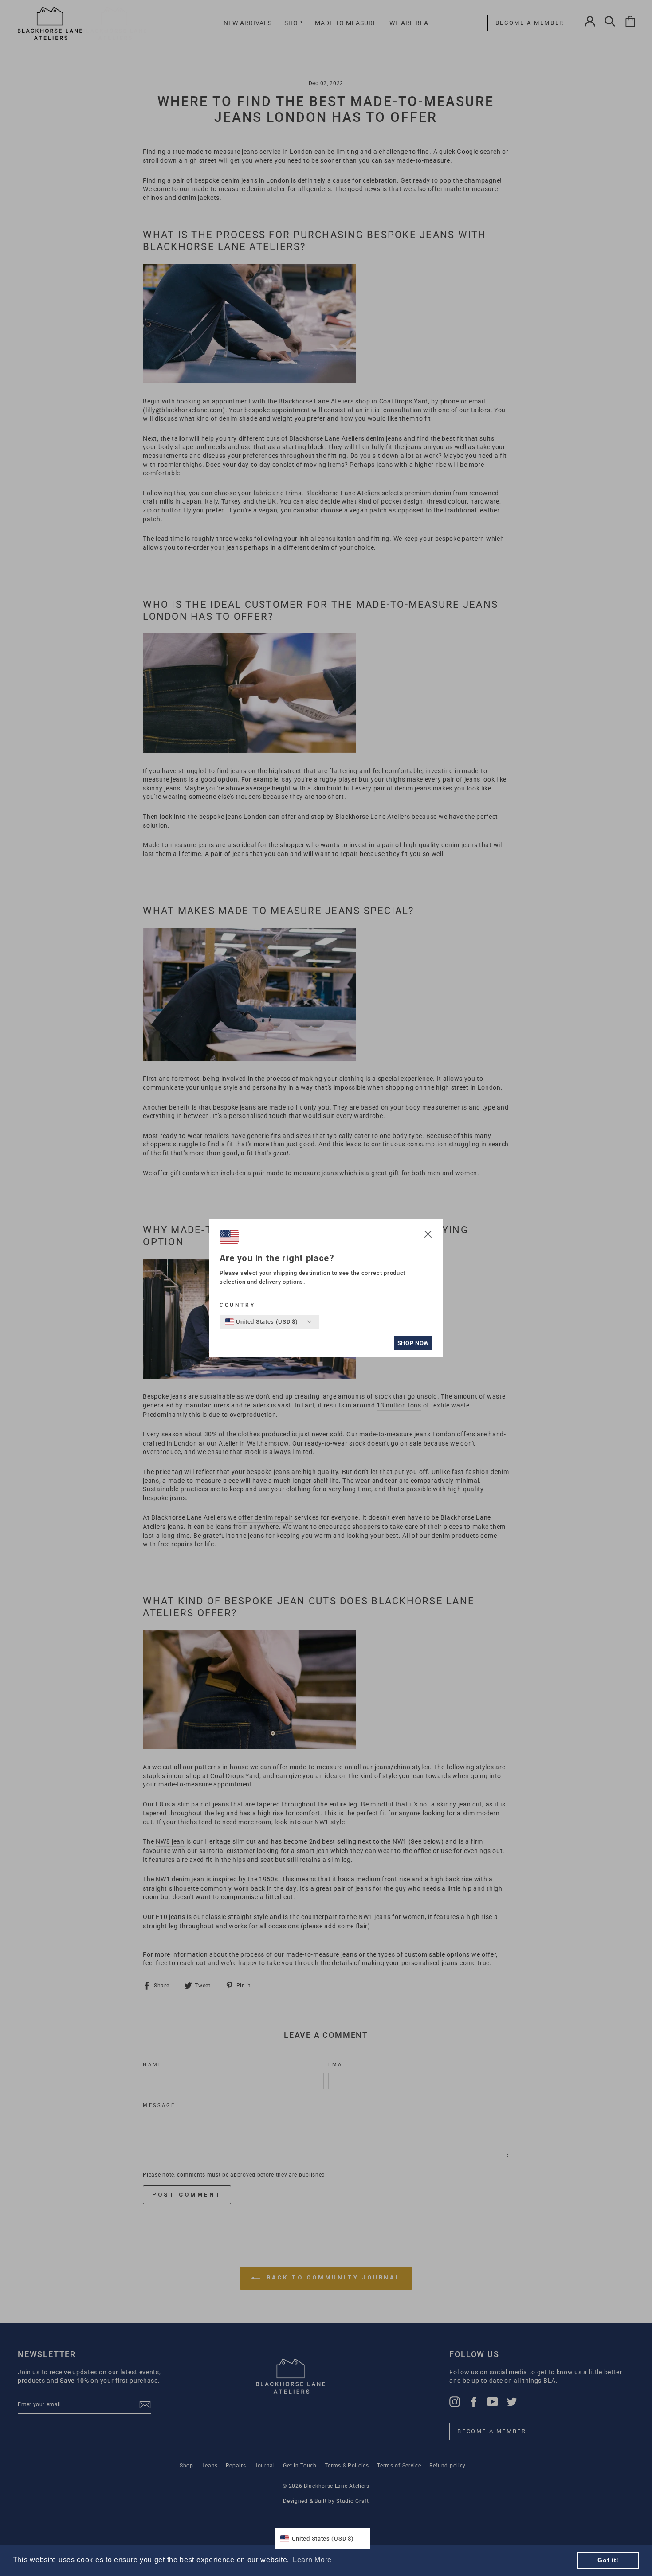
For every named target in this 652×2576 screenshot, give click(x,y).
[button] (428, 1235)
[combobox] (261, 1322)
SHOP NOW (413, 1343)
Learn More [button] (312, 2560)
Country (237, 1305)
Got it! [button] (608, 2560)
